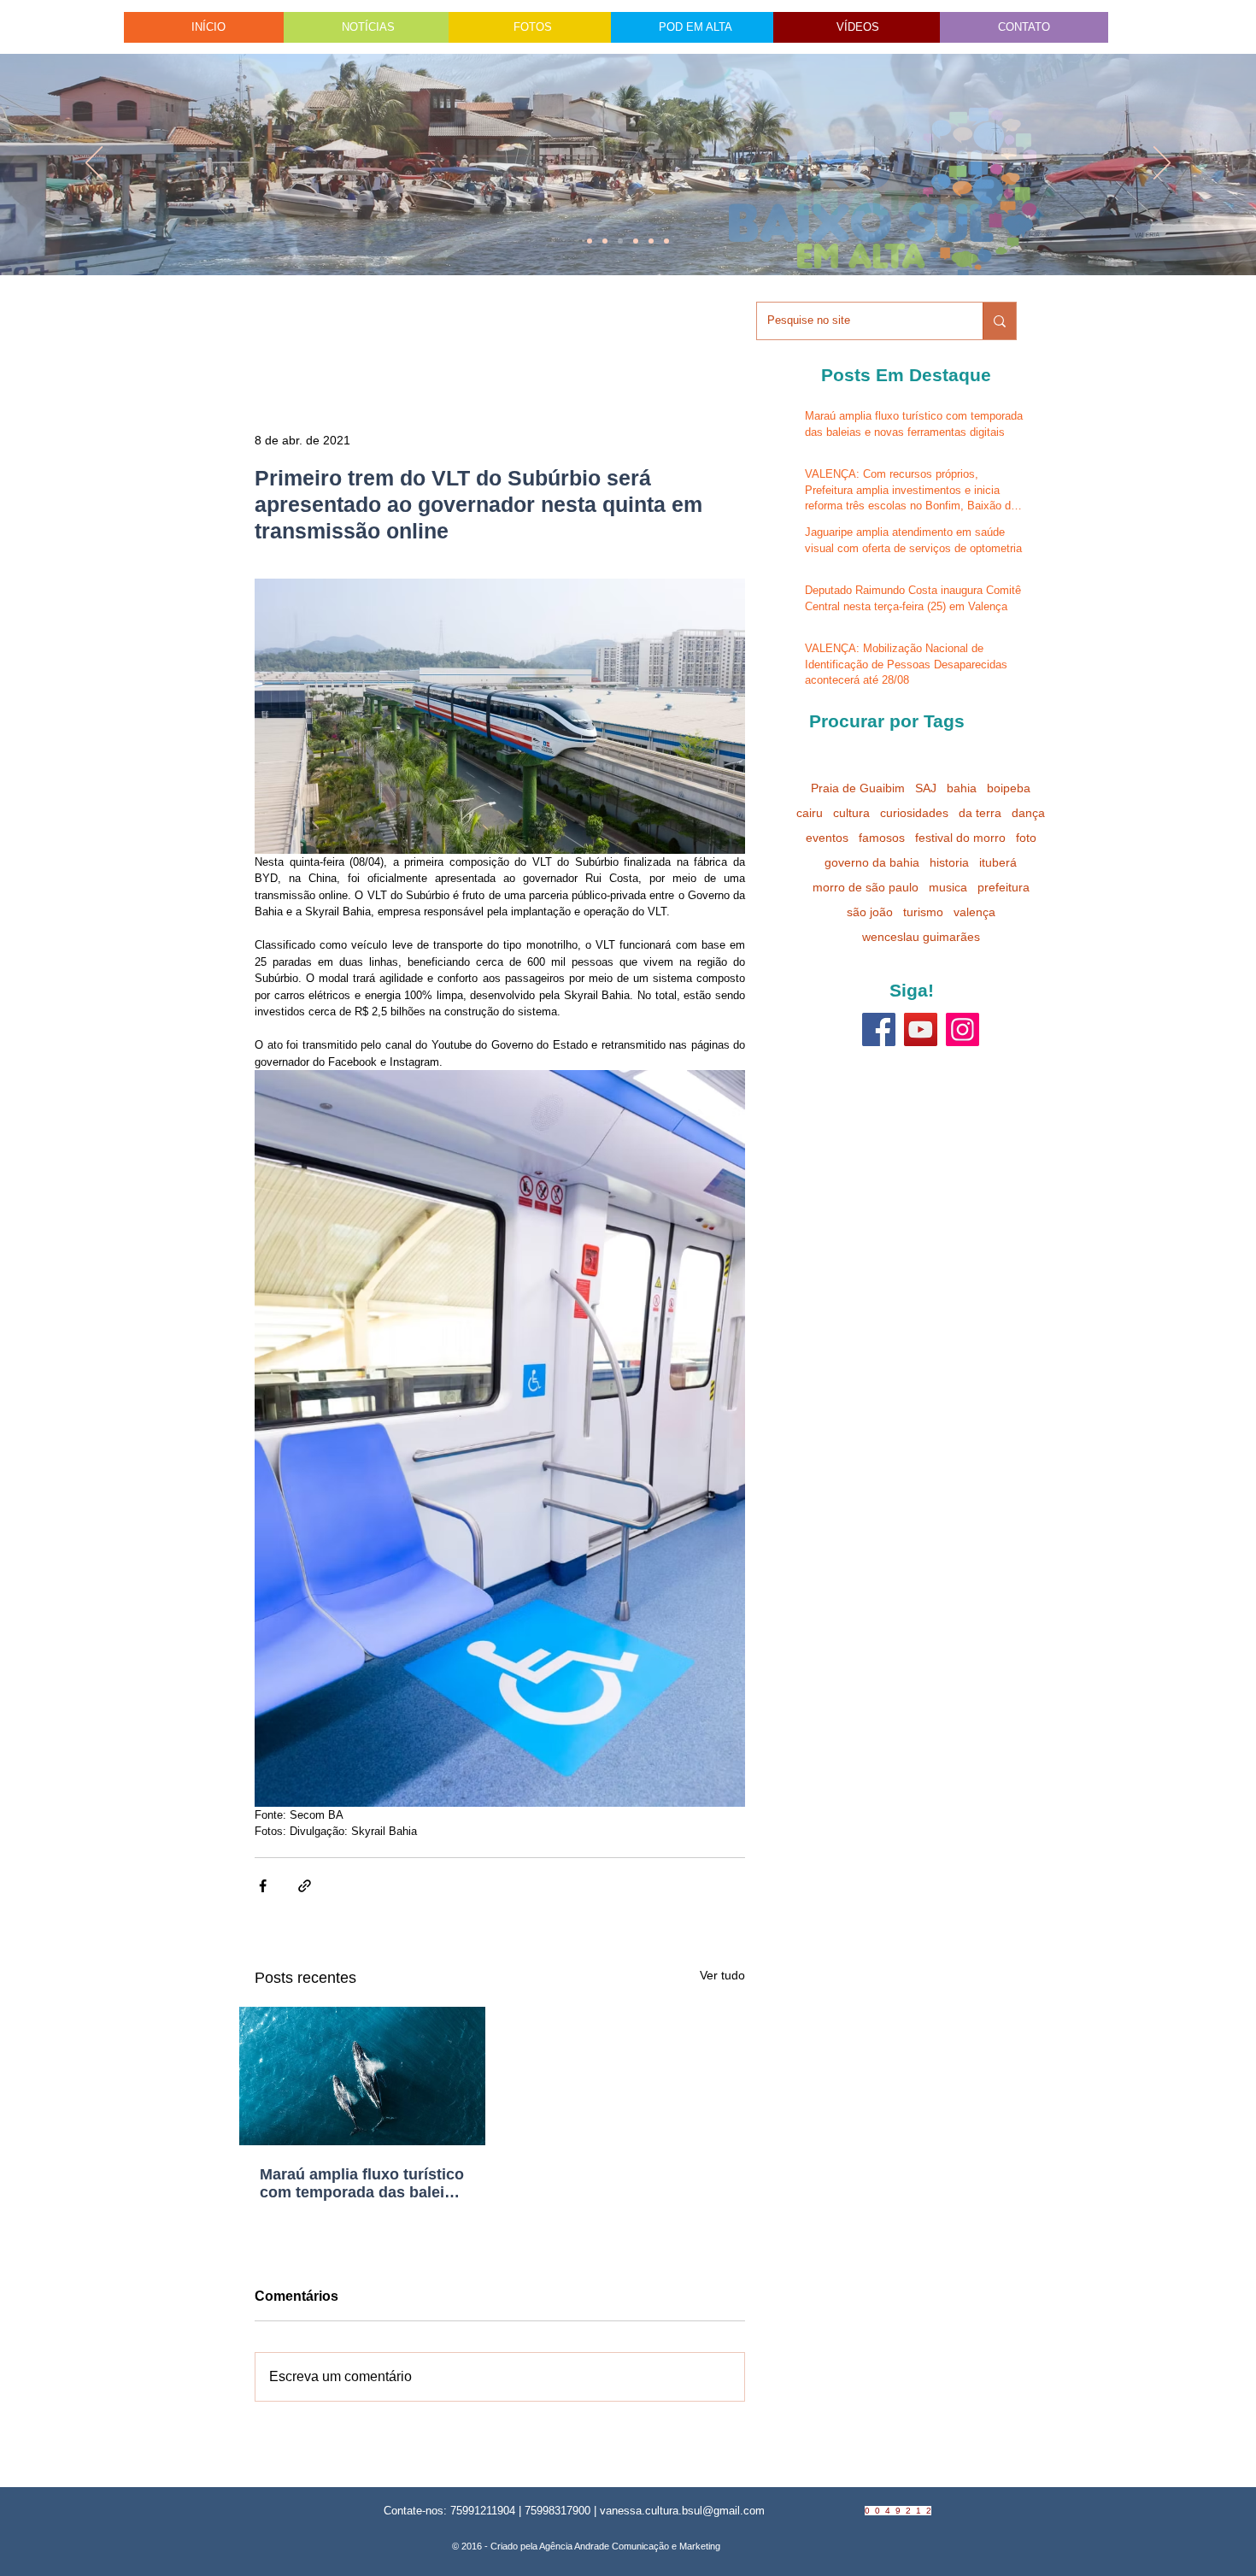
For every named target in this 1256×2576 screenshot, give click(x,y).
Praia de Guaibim (858, 788)
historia (949, 862)
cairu (810, 813)
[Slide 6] (620, 241)
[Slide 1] (590, 241)
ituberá (998, 862)
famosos (882, 838)
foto (1026, 838)
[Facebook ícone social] (879, 1029)
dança (1028, 813)
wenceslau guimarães (921, 937)
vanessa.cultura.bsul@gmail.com (682, 2511)
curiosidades (914, 813)
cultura (851, 813)
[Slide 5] (651, 241)
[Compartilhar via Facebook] (263, 1886)
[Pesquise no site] (999, 321)
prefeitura (1004, 887)
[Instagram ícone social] (963, 1029)
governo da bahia (872, 862)
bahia (962, 788)
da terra (980, 813)
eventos (827, 838)
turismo (923, 912)
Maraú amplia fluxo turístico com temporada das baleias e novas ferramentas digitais (362, 2184)
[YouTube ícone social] (921, 1029)
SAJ (926, 788)
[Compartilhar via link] (305, 1886)
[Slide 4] (605, 241)
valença (974, 912)
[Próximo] (1162, 164)
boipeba (1009, 788)
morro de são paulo (866, 887)
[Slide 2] (636, 241)
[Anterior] (94, 164)
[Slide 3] (666, 241)
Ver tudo (722, 1975)
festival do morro (960, 838)
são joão (870, 912)
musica (948, 887)
